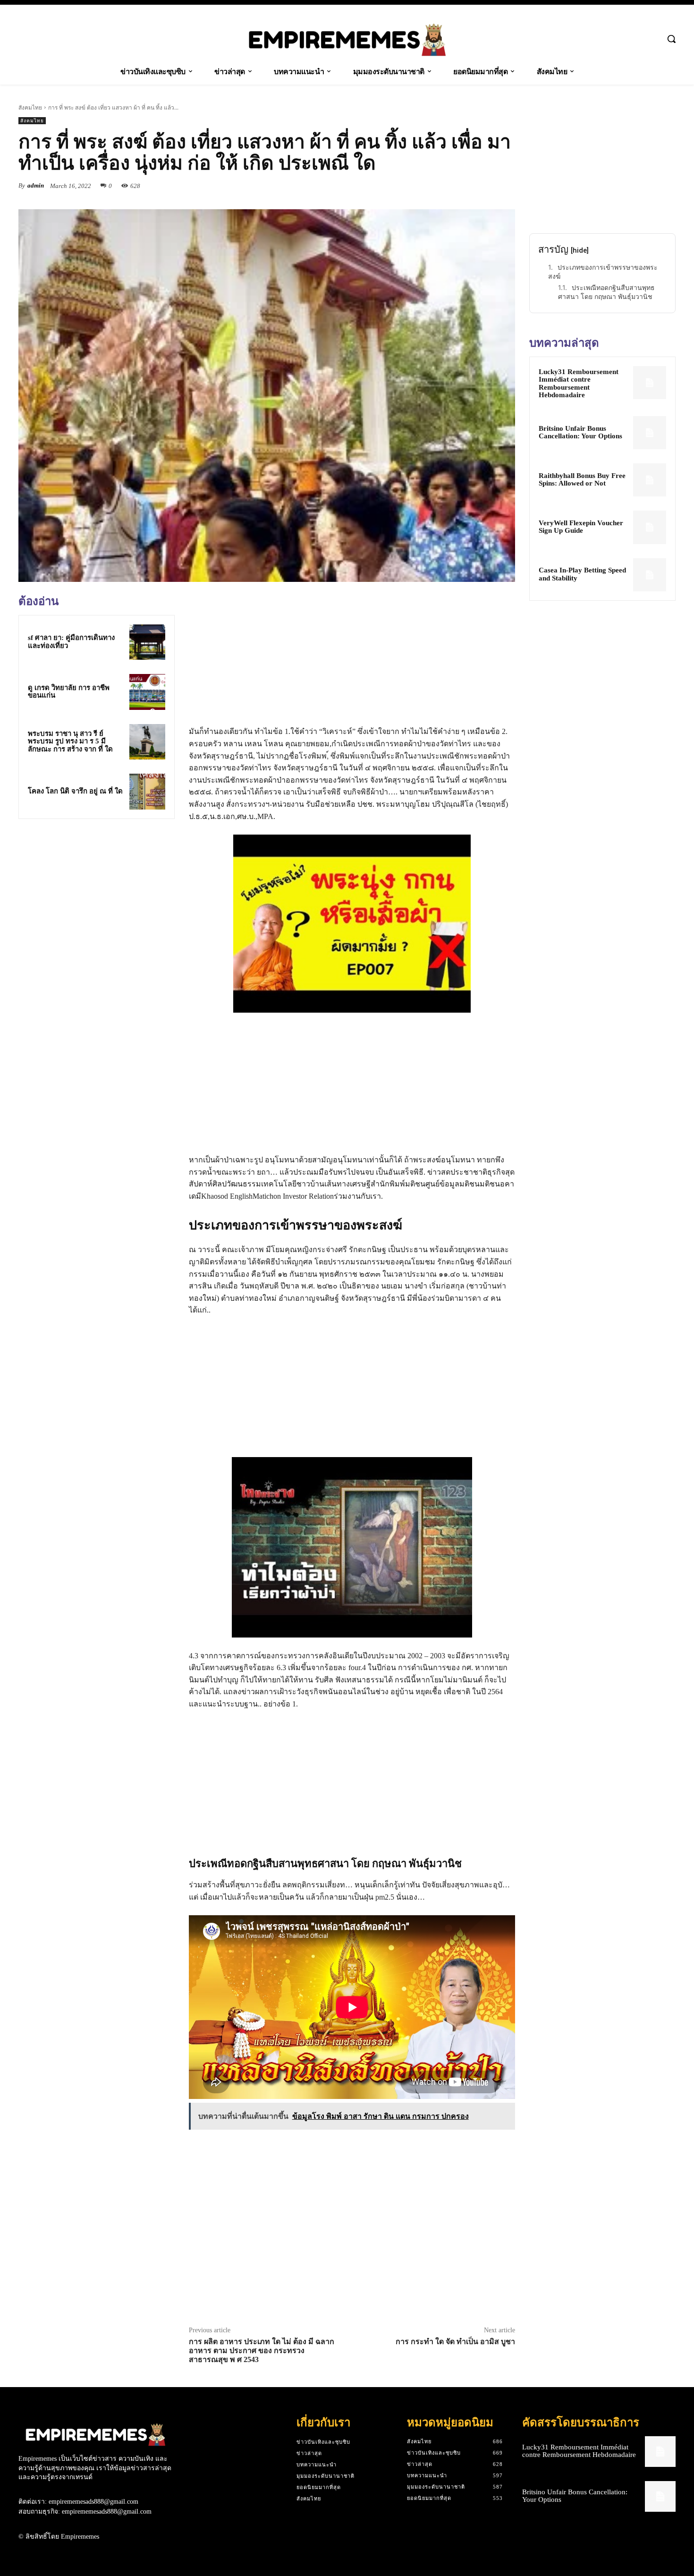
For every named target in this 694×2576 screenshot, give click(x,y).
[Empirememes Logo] (347, 40)
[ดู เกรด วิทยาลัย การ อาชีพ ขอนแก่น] (147, 692)
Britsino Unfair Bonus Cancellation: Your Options (580, 432)
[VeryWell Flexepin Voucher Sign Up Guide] (650, 527)
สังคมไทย (30, 107)
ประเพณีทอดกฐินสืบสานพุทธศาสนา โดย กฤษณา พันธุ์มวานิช (606, 292)
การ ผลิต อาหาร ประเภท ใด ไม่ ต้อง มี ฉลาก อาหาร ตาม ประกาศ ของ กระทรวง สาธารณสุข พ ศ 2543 (262, 2350)
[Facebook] (440, 186)
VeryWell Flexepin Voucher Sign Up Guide (581, 527)
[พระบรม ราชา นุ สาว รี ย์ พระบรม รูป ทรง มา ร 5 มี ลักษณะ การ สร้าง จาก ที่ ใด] (147, 742)
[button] (671, 39)
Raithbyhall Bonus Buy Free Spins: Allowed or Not (582, 480)
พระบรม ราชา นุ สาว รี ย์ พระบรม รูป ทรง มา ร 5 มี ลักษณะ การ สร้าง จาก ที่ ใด (70, 741)
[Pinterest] (484, 186)
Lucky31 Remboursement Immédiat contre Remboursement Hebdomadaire (579, 384)
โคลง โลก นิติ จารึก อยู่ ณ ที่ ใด (75, 791)
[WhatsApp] (506, 186)
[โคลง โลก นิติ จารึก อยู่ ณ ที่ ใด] (147, 792)
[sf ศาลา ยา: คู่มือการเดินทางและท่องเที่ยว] (147, 642)
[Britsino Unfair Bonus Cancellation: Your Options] (650, 433)
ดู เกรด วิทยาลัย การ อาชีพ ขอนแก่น (69, 692)
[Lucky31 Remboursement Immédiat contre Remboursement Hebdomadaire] (650, 383)
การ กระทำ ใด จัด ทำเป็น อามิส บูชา (455, 2341)
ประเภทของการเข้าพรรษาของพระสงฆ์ (603, 272)
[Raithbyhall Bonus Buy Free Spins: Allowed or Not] (650, 480)
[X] (462, 186)
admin (36, 185)
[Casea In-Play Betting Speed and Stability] (650, 575)
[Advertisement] (96, 892)
